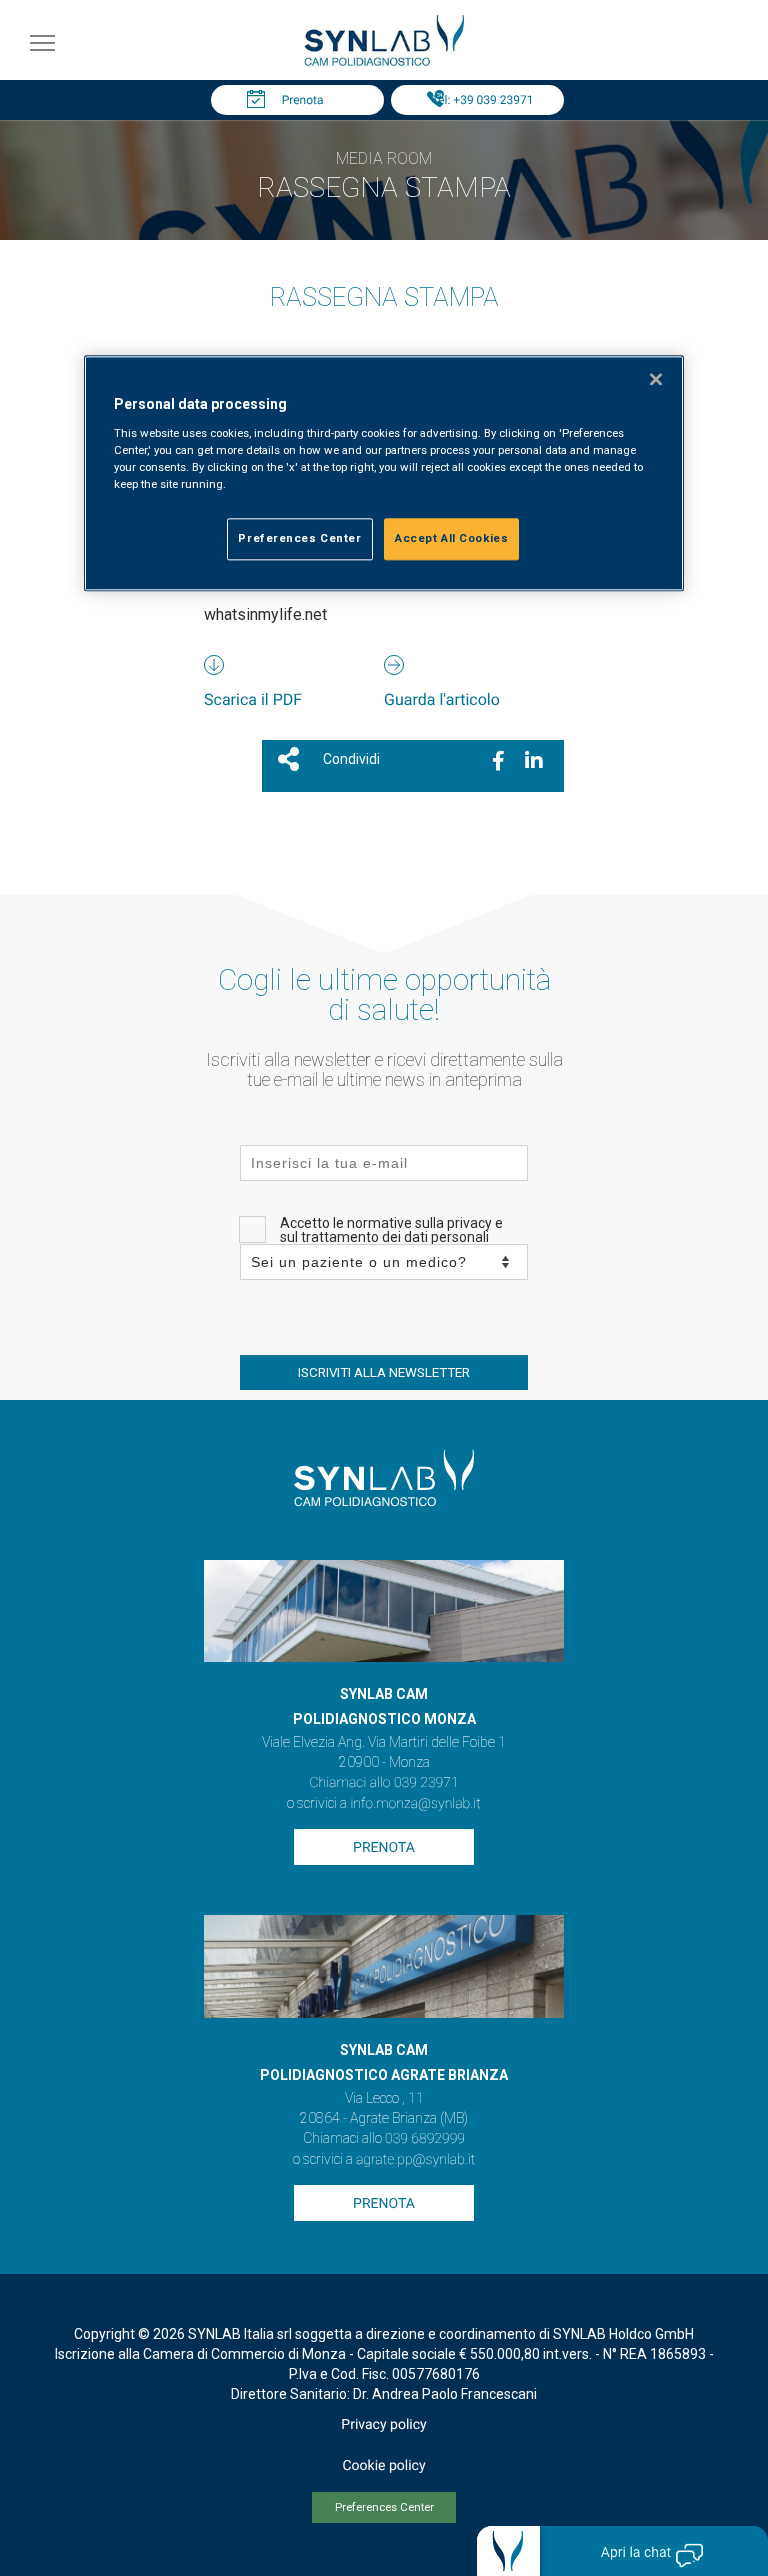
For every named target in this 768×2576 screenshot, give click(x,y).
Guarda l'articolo (442, 699)
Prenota (303, 100)
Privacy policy (383, 2425)
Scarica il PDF (253, 699)
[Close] (656, 380)
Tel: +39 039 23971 (483, 100)
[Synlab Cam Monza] (384, 62)
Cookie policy (383, 2466)
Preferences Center (384, 2507)
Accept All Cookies (451, 539)
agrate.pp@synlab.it (415, 2160)
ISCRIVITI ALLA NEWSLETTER (384, 1372)
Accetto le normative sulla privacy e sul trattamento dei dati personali (391, 1230)
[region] (384, 474)
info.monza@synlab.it (415, 1804)
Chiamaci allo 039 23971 (383, 1783)
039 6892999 (425, 2139)
